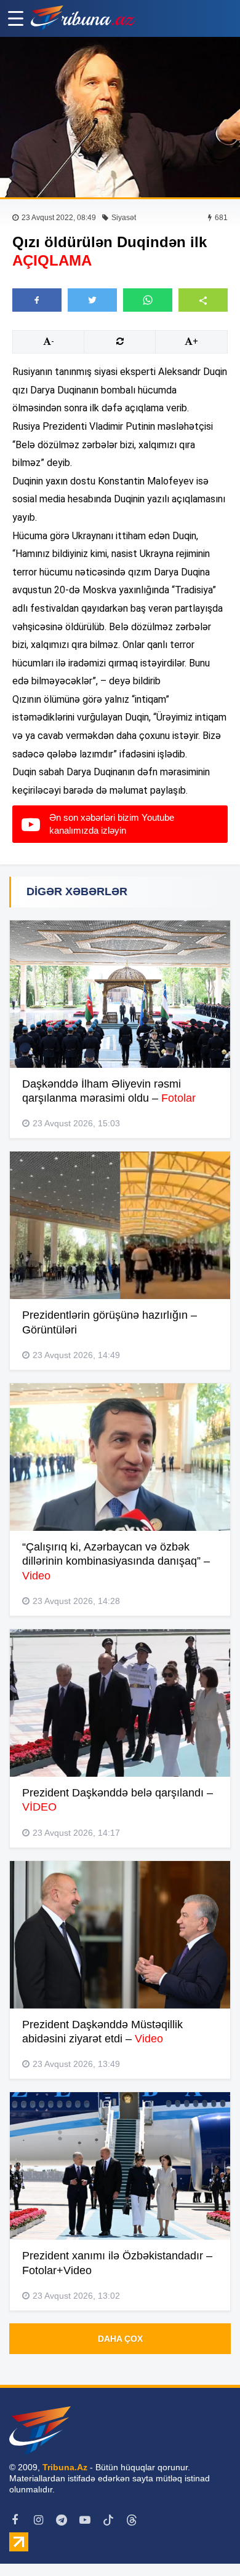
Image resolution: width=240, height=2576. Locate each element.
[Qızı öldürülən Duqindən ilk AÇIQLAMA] (120, 117)
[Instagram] (38, 2520)
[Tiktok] (108, 2520)
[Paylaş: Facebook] (37, 300)
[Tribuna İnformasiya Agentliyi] (83, 18)
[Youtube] (85, 2520)
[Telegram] (62, 2520)
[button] (203, 300)
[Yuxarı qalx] (206, 2542)
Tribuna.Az (65, 2467)
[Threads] (132, 2520)
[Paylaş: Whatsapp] (148, 300)
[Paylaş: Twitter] (92, 300)
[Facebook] (15, 2520)
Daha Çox (120, 2339)
